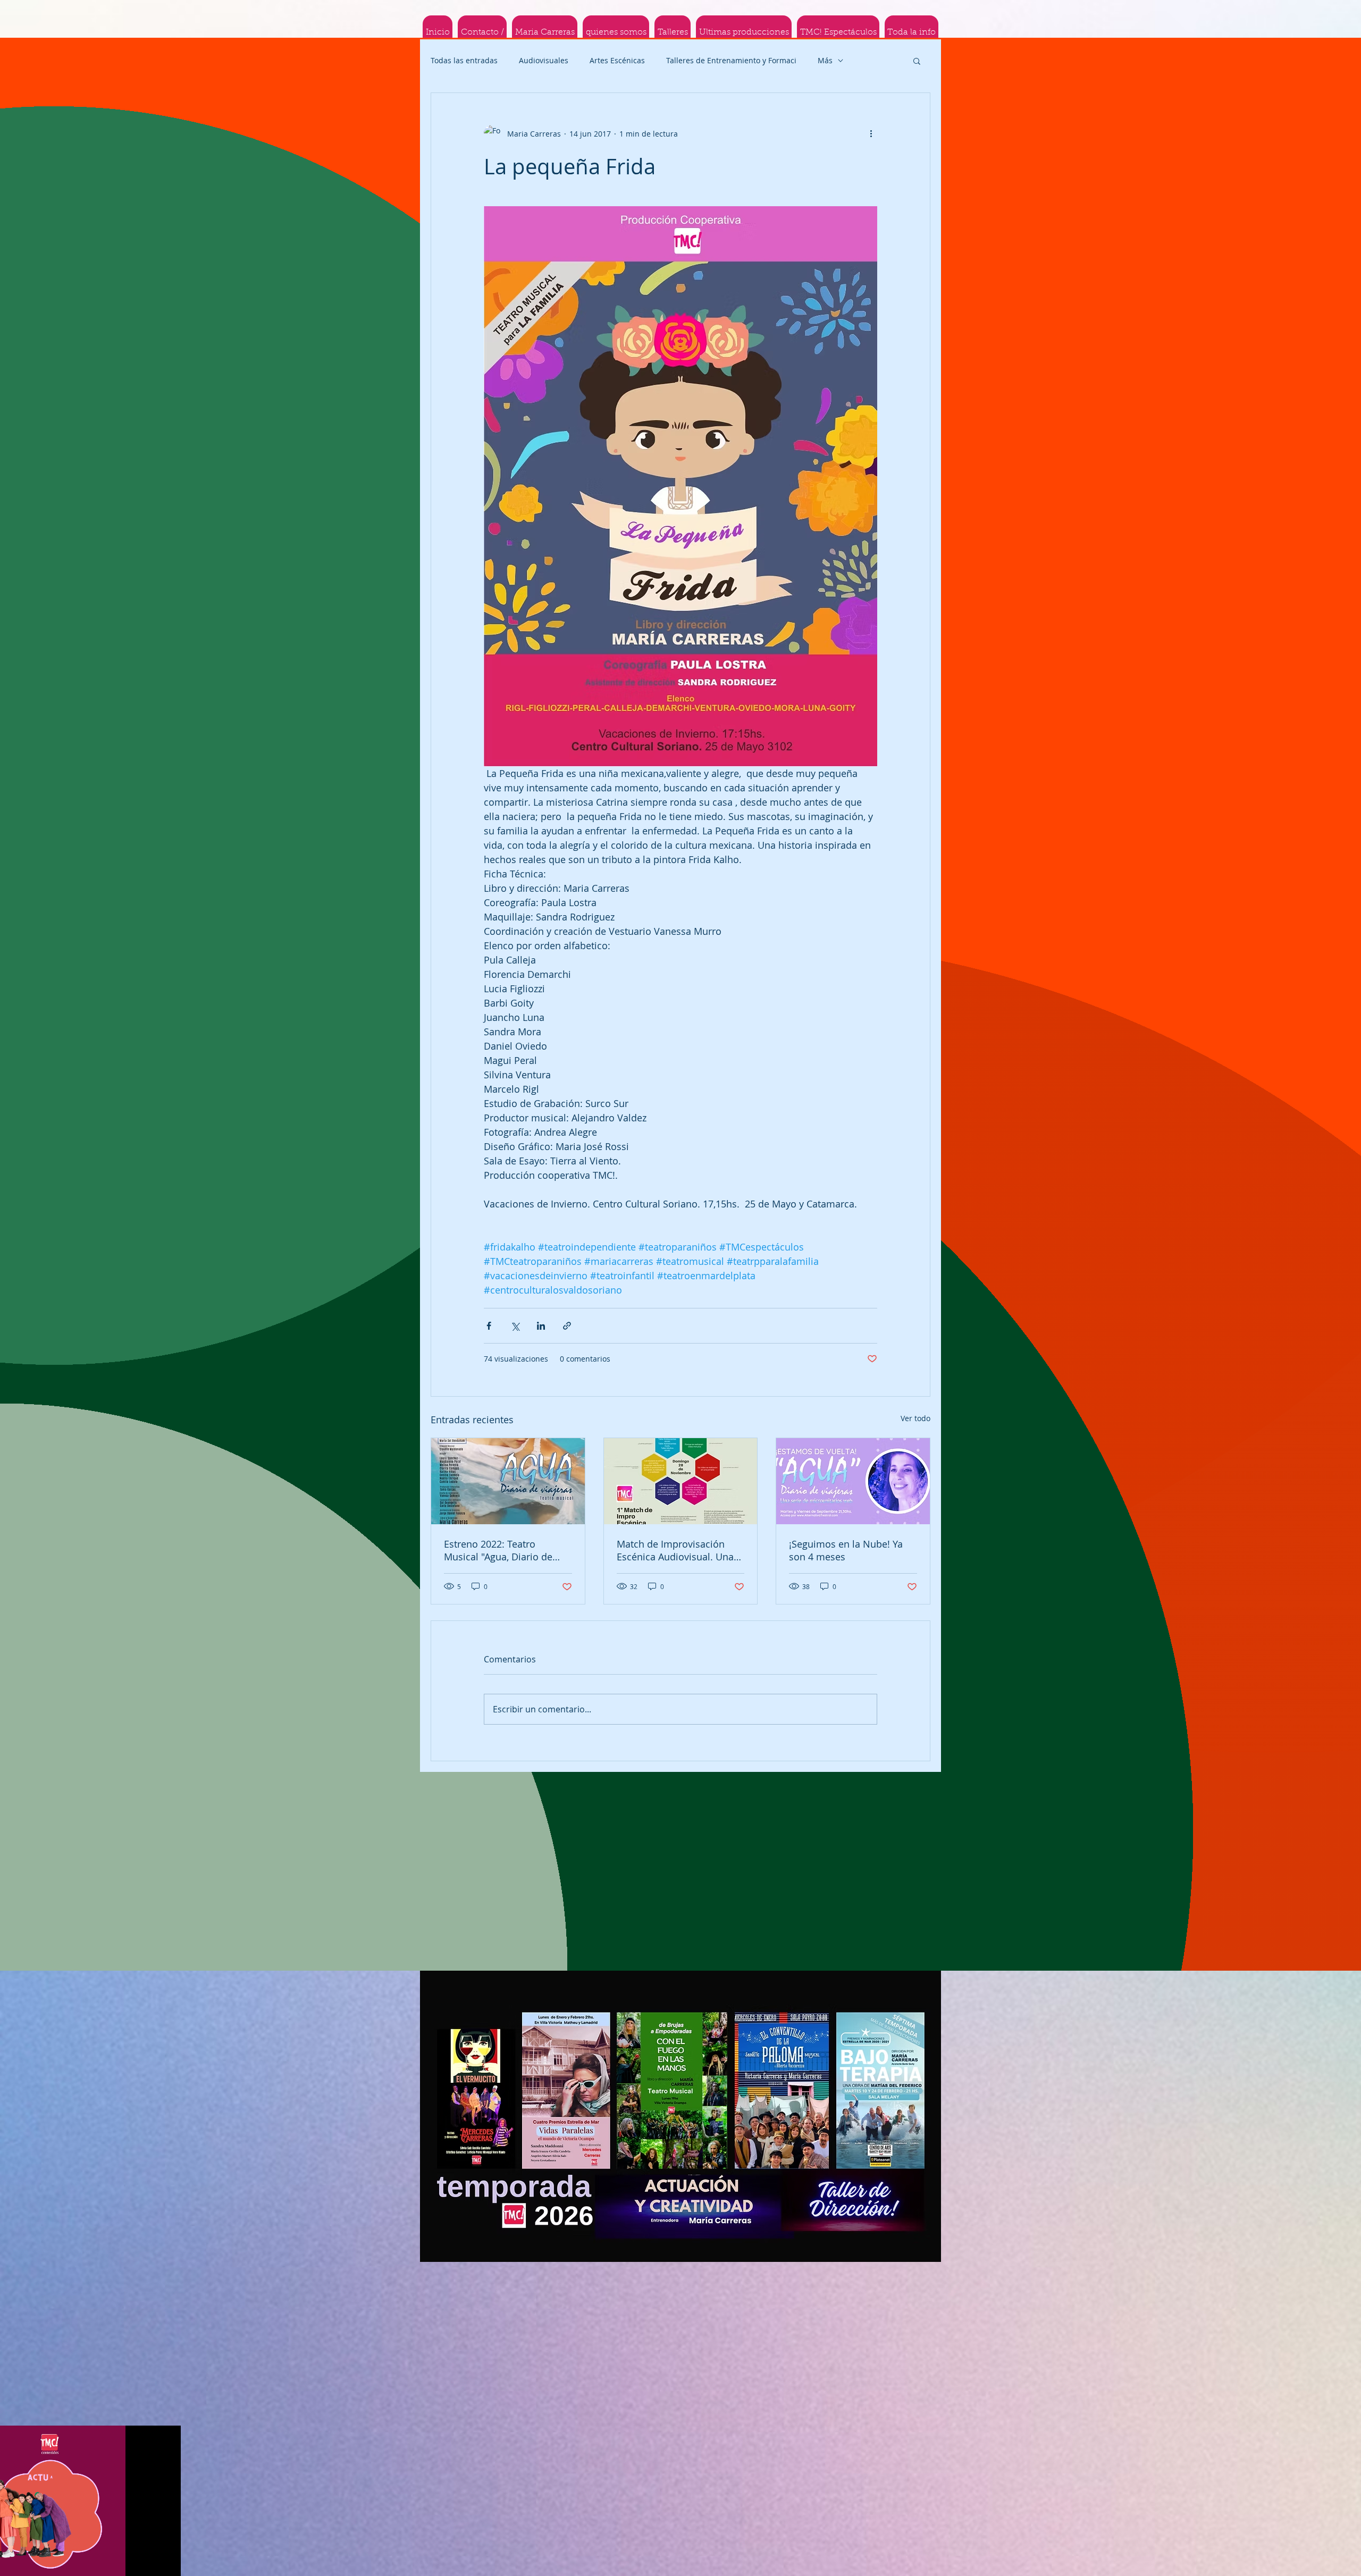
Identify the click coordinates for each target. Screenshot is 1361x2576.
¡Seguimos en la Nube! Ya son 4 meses (846, 1550)
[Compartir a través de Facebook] (489, 1326)
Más (825, 60)
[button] (917, 61)
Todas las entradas (464, 60)
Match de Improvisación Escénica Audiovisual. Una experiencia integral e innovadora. (675, 1550)
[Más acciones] (871, 133)
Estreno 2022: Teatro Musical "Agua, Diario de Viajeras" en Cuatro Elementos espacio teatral (502, 1550)
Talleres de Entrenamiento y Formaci (731, 60)
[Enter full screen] (166, 2562)
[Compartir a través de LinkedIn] (541, 1326)
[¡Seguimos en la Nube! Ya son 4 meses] (853, 1481)
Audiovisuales (544, 60)
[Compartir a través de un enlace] (567, 1326)
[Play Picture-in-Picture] (148, 2562)
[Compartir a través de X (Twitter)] (515, 1326)
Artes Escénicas (617, 60)
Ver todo (915, 1418)
